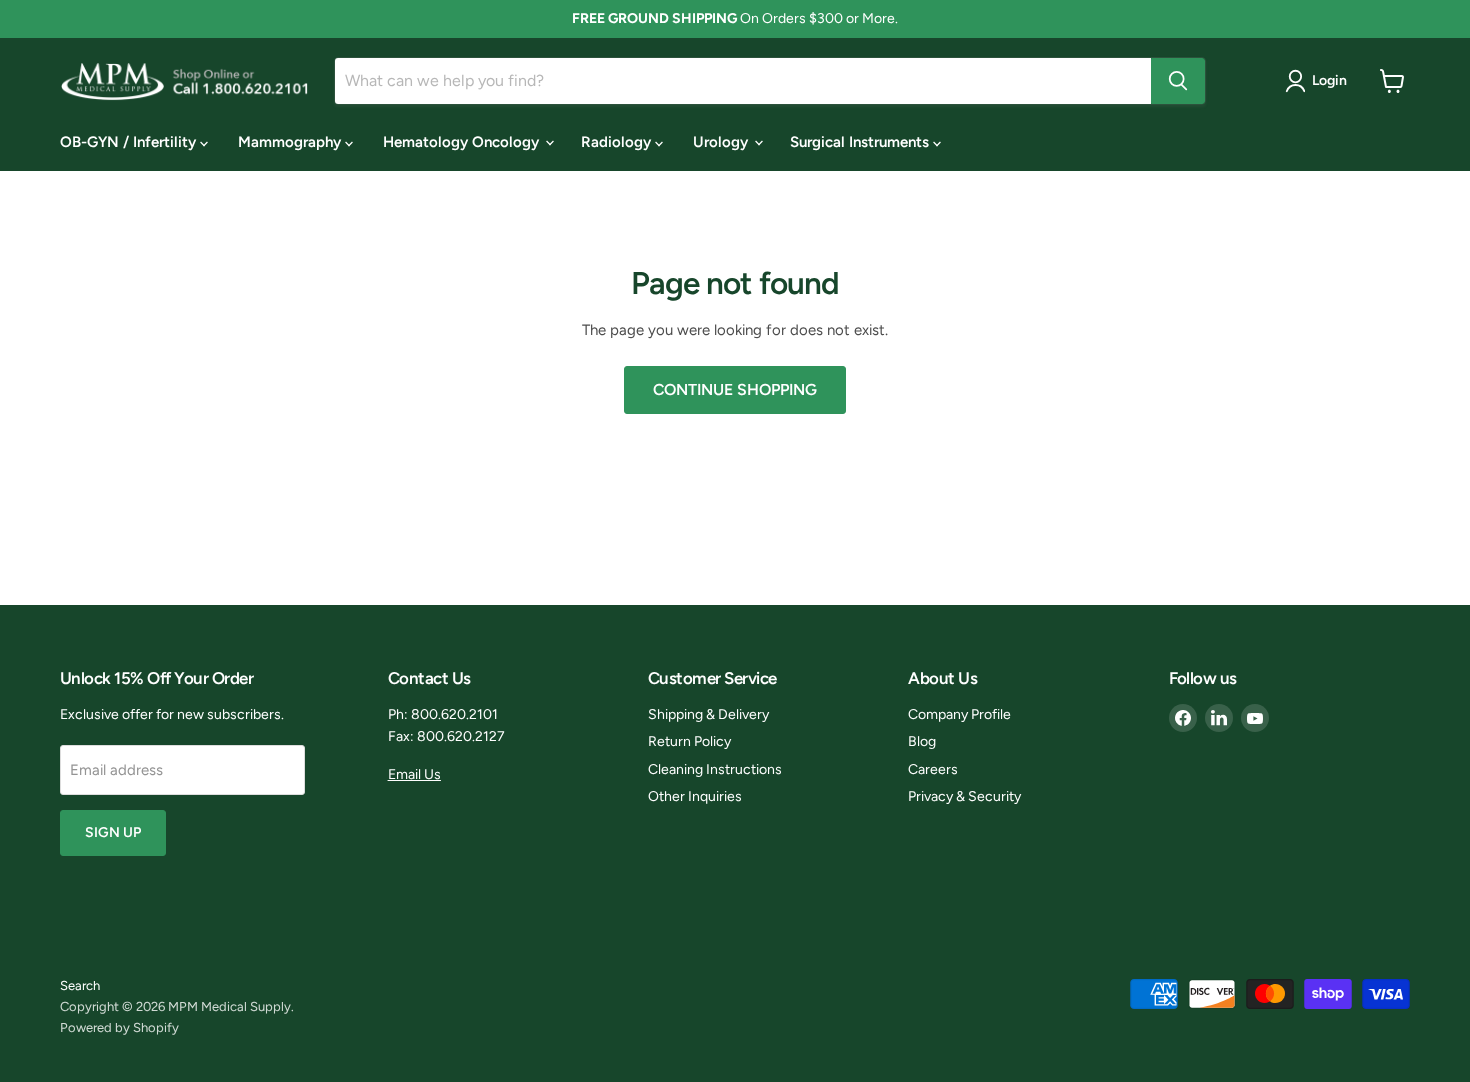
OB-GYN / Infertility (130, 142)
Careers (933, 769)
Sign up (113, 832)
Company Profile (959, 714)
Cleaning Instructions (715, 769)
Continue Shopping (735, 389)
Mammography (291, 142)
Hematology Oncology (463, 142)
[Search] (1178, 81)
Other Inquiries (695, 796)
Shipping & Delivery (708, 714)
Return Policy (689, 741)
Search (80, 985)
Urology (722, 142)
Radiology (618, 142)
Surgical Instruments (861, 142)
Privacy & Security (964, 796)
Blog (922, 741)
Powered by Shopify (119, 1027)
